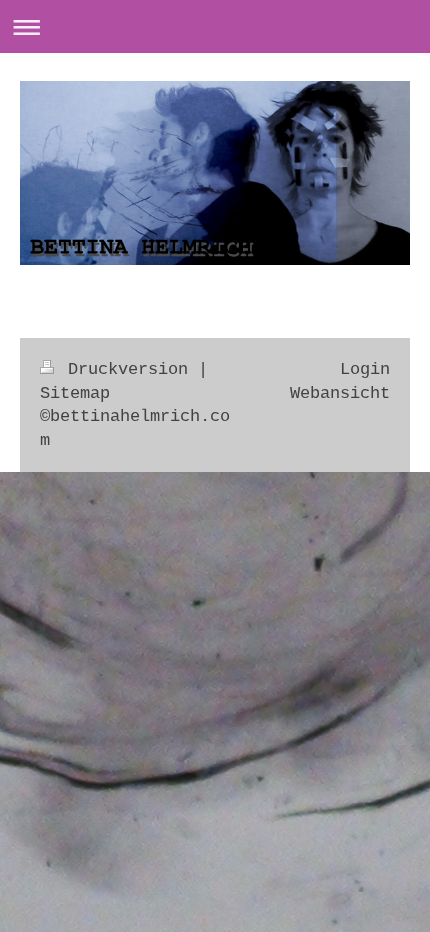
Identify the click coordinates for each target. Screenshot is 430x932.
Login (365, 369)
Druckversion (128, 369)
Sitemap (75, 393)
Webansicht (340, 393)
